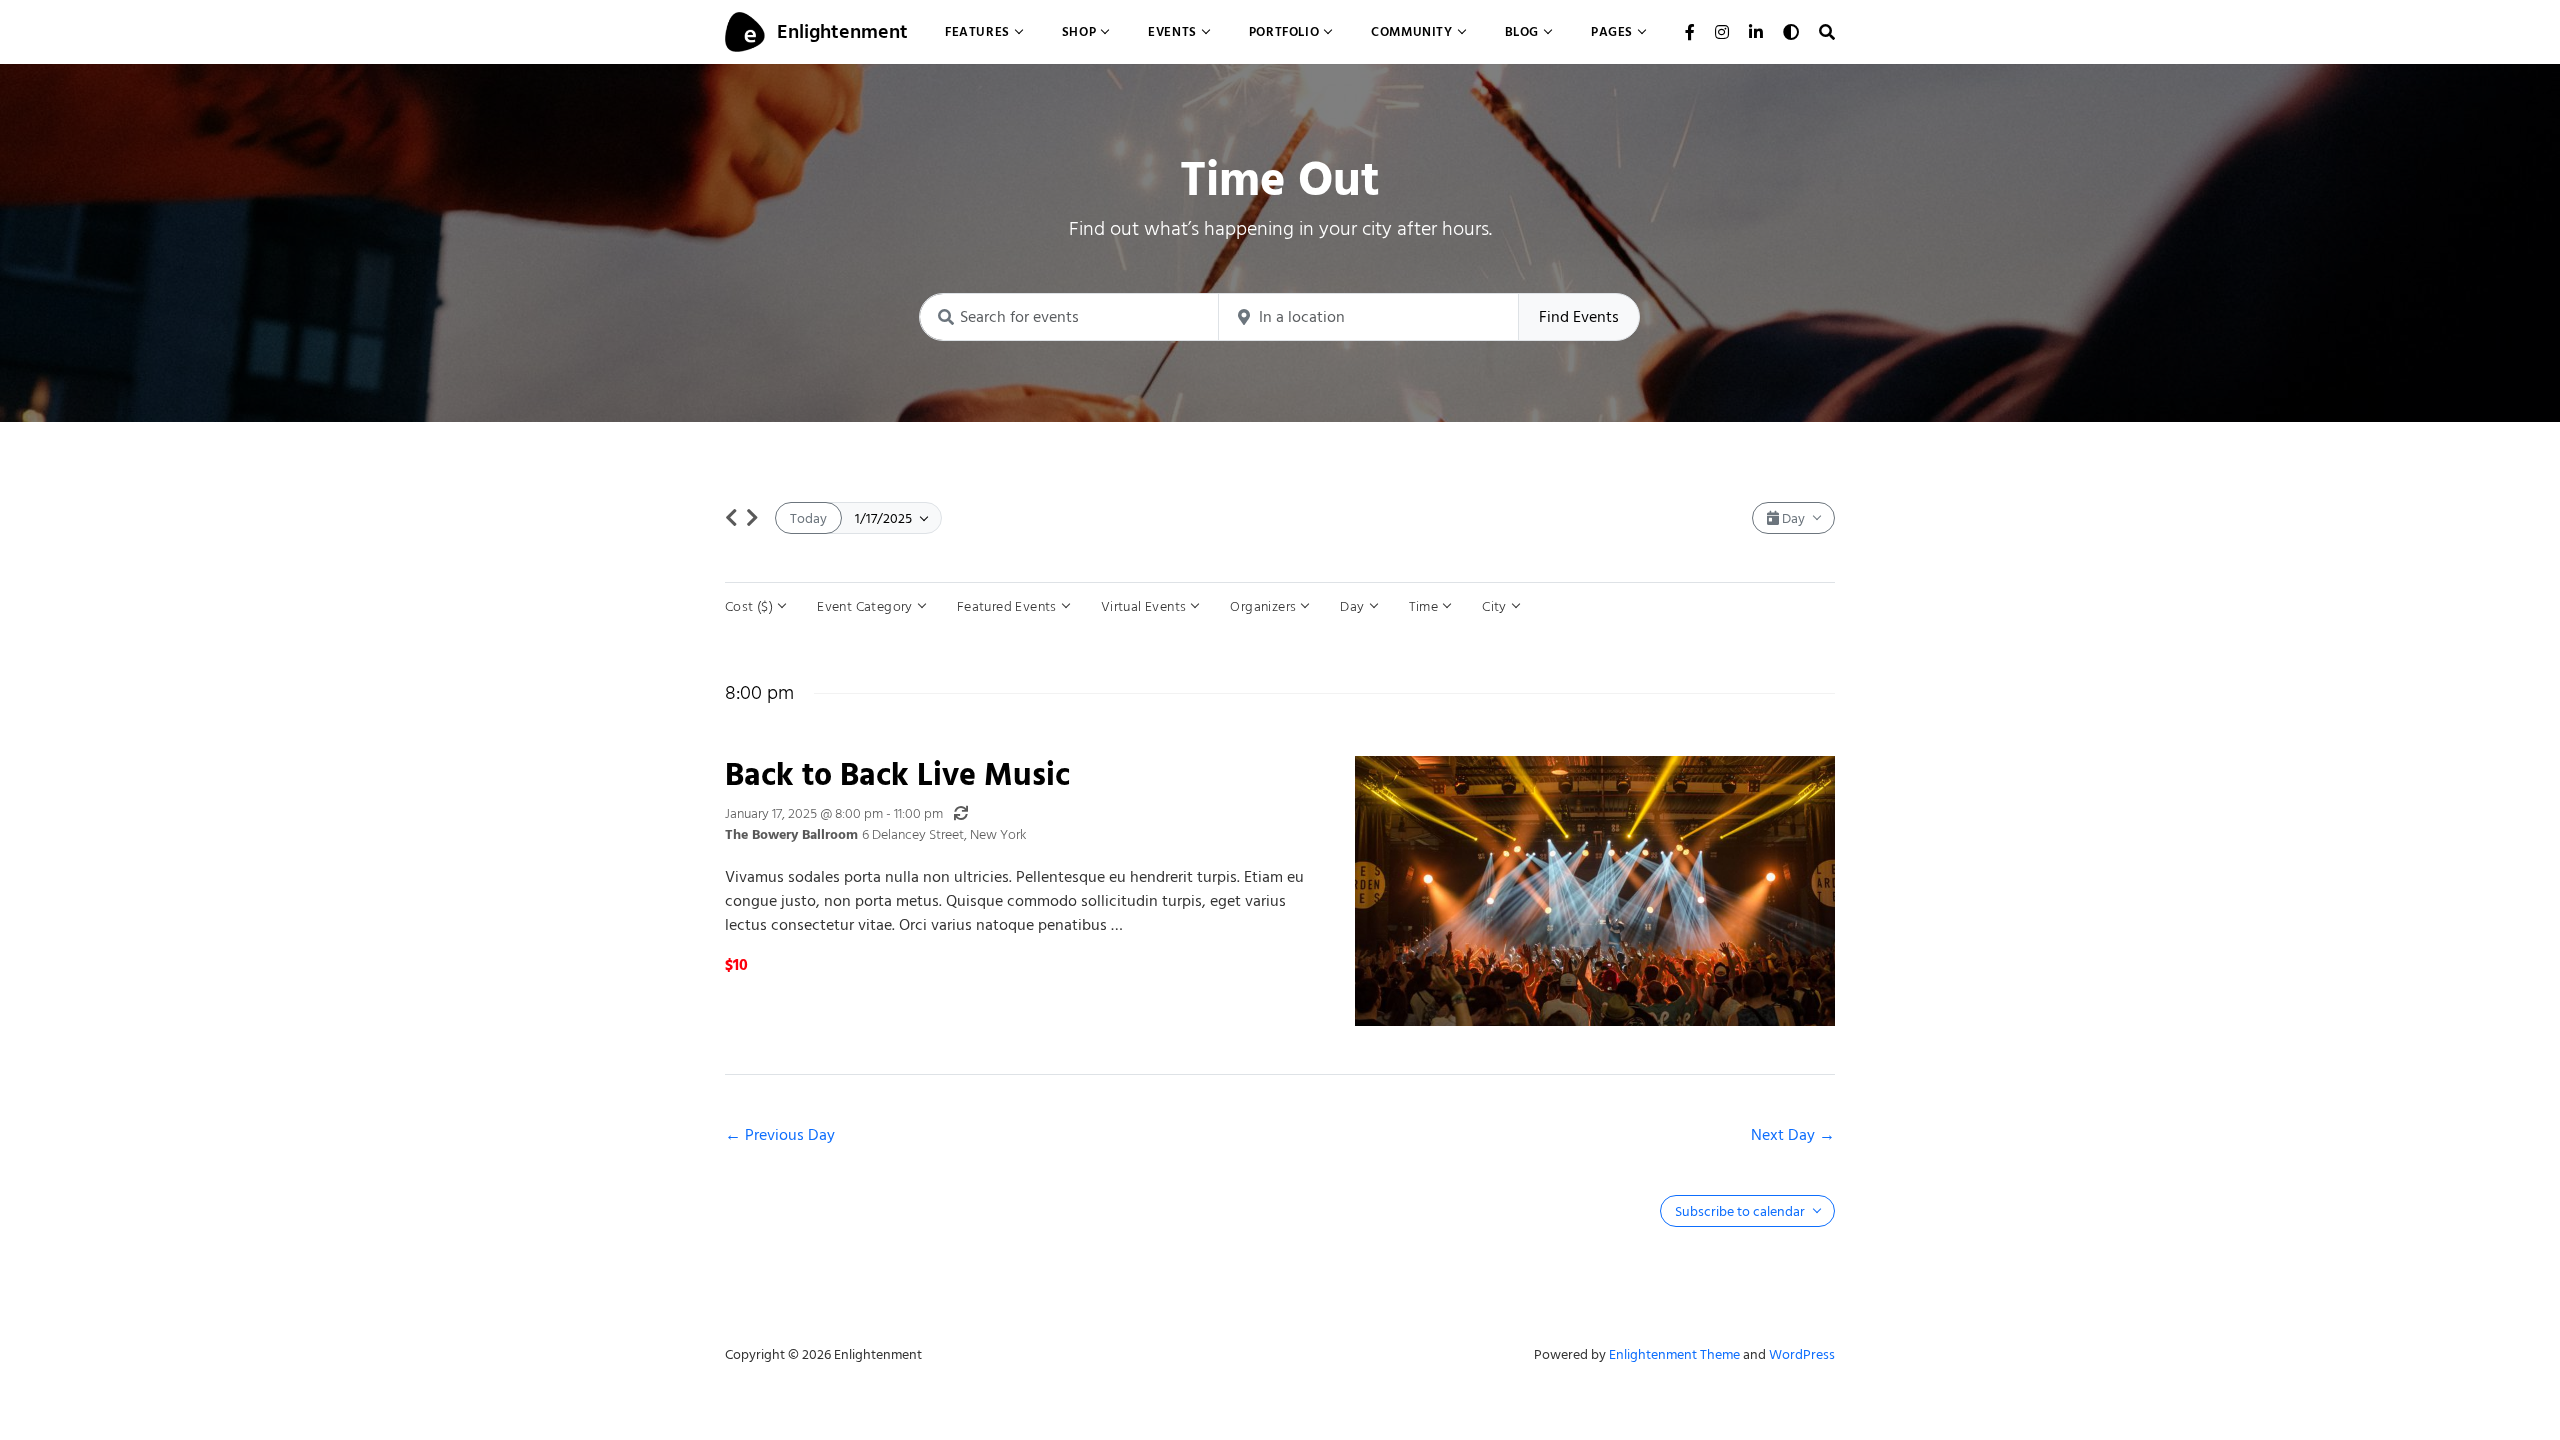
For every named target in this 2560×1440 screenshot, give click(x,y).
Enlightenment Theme (1674, 1354)
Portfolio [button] (1284, 31)
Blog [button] (1522, 31)
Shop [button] (1079, 31)
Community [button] (1411, 31)
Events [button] (1172, 31)
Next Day (1785, 1135)
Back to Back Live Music (897, 774)
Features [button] (977, 31)
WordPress (1802, 1354)
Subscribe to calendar (1741, 1211)
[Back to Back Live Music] (1595, 891)
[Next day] (752, 518)
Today (808, 518)
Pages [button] (1612, 31)
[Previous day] (731, 518)
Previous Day (790, 1135)
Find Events (1579, 317)
